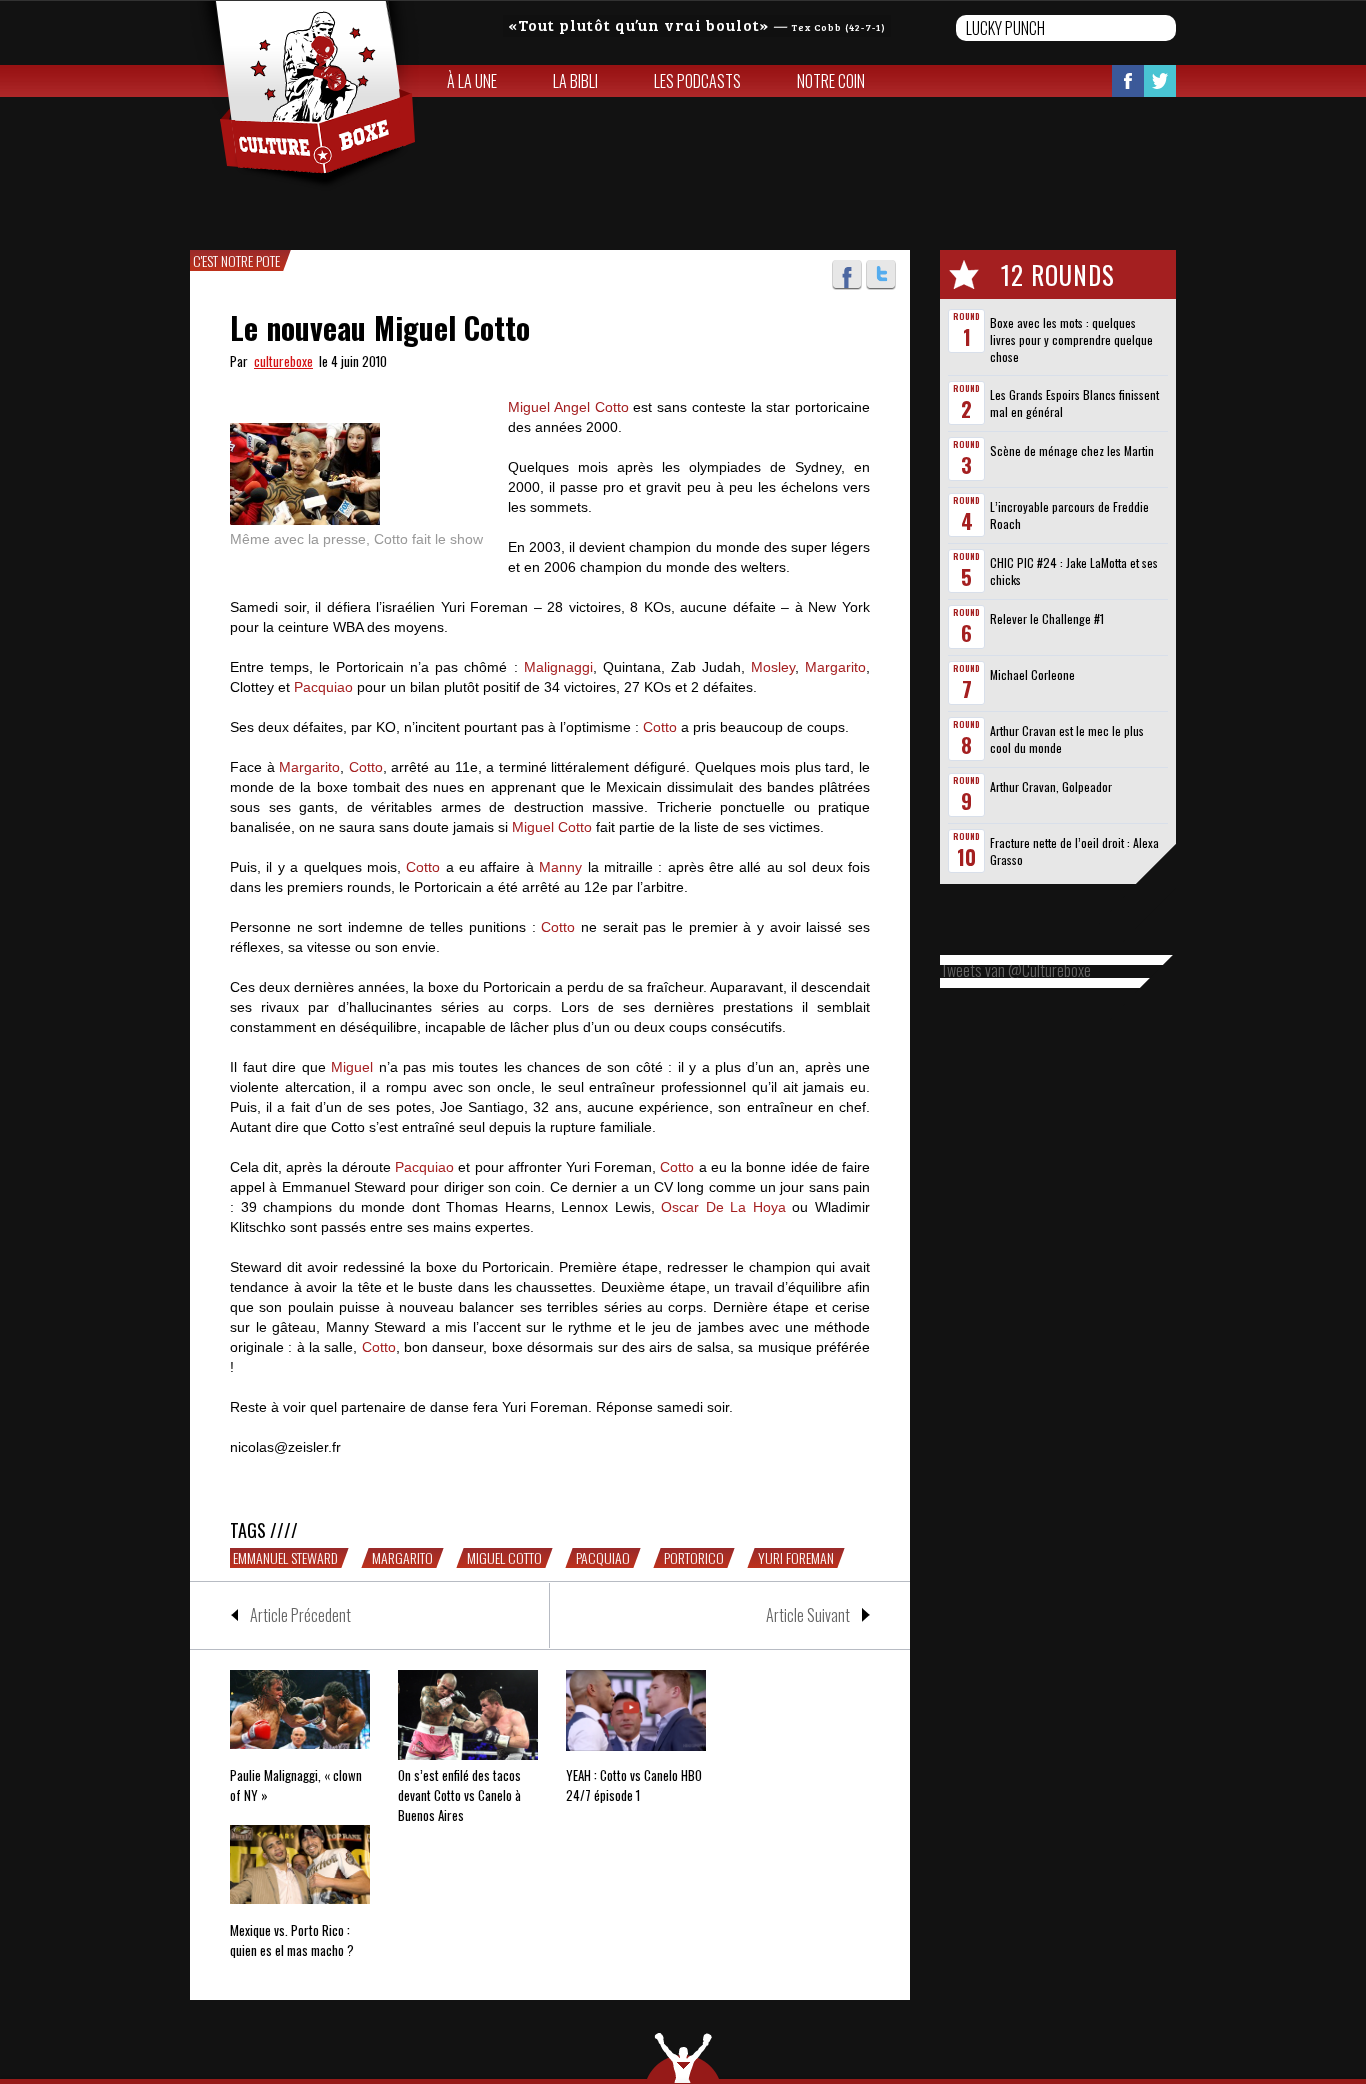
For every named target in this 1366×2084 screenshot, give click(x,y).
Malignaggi (558, 667)
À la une (472, 81)
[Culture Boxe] (304, 96)
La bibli (575, 81)
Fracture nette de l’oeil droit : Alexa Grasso (1074, 851)
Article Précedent (300, 1615)
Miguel (352, 1067)
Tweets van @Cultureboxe (1015, 970)
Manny (560, 867)
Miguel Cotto (552, 827)
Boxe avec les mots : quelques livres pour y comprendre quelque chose (1071, 339)
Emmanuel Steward (285, 1558)
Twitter (1160, 81)
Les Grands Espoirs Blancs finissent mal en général (1074, 403)
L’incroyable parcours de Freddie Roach (1069, 515)
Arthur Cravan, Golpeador (1051, 786)
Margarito (835, 667)
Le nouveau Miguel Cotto (380, 327)
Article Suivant (808, 1615)
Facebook (1128, 81)
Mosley (773, 667)
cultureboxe (283, 361)
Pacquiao (323, 687)
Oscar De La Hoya (723, 1207)
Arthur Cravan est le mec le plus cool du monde (1067, 739)
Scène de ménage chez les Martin (1072, 450)
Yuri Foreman (796, 1558)
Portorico (694, 1558)
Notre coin (831, 81)
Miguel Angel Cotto (568, 407)
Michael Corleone (1032, 674)
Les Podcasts (697, 81)
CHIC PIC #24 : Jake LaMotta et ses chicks (1074, 571)
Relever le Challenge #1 (1047, 618)
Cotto (660, 727)
